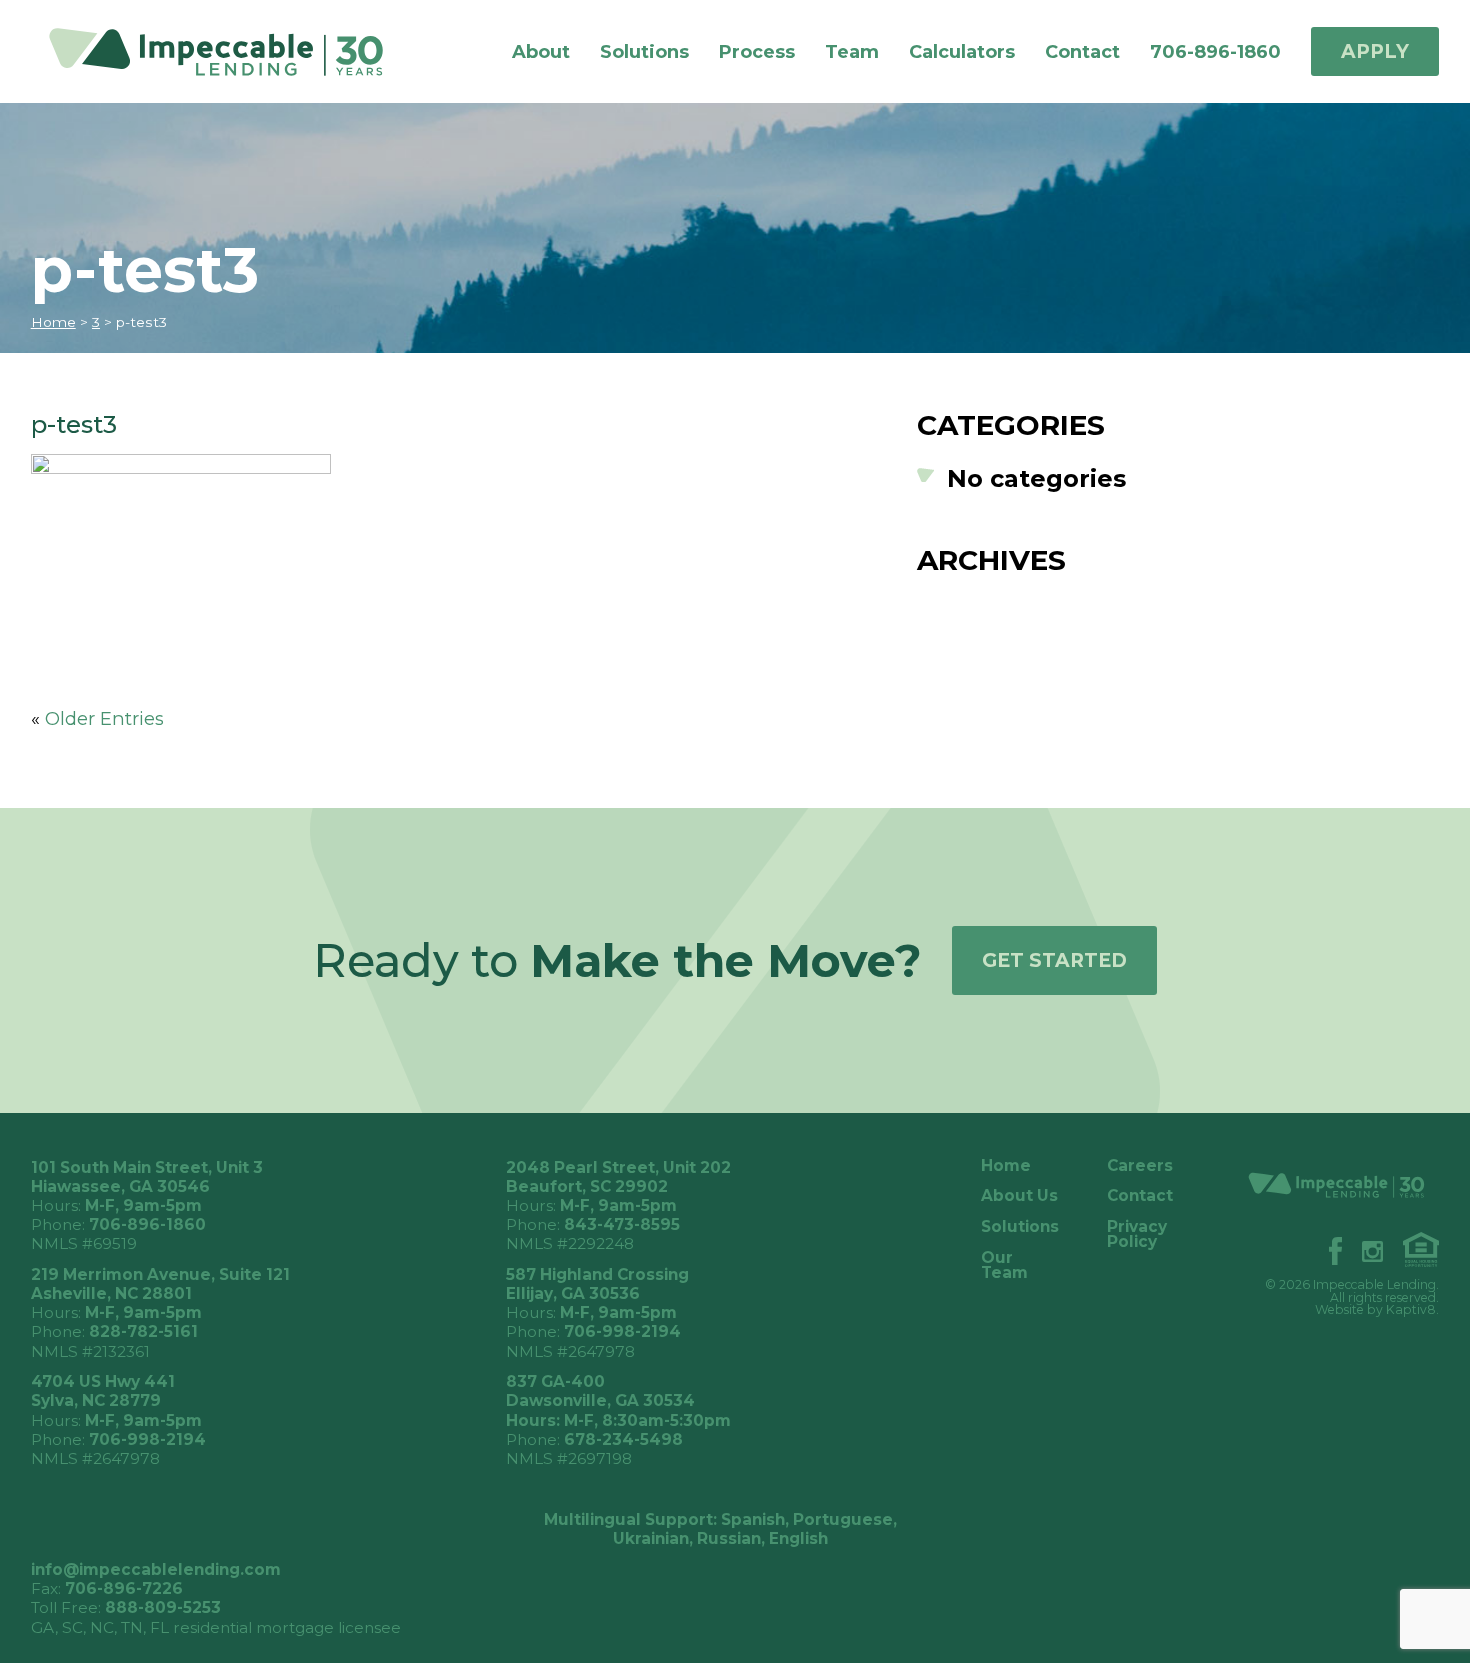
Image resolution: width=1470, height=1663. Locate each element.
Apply (1375, 51)
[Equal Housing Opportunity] (1411, 1247)
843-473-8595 (622, 1224)
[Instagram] (1362, 1249)
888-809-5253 (163, 1607)
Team (852, 52)
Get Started (1054, 960)
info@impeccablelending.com (156, 1569)
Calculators (962, 52)
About (541, 52)
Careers (1140, 1165)
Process (757, 52)
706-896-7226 (124, 1588)
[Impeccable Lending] (233, 51)
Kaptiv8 (1411, 1309)
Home (53, 322)
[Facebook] (1325, 1248)
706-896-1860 (1215, 52)
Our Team (1004, 1265)
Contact (1082, 52)
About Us (1019, 1195)
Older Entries (104, 718)
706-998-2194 (622, 1331)
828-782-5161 (143, 1331)
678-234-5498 (623, 1439)
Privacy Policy (1137, 1234)
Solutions (644, 52)
